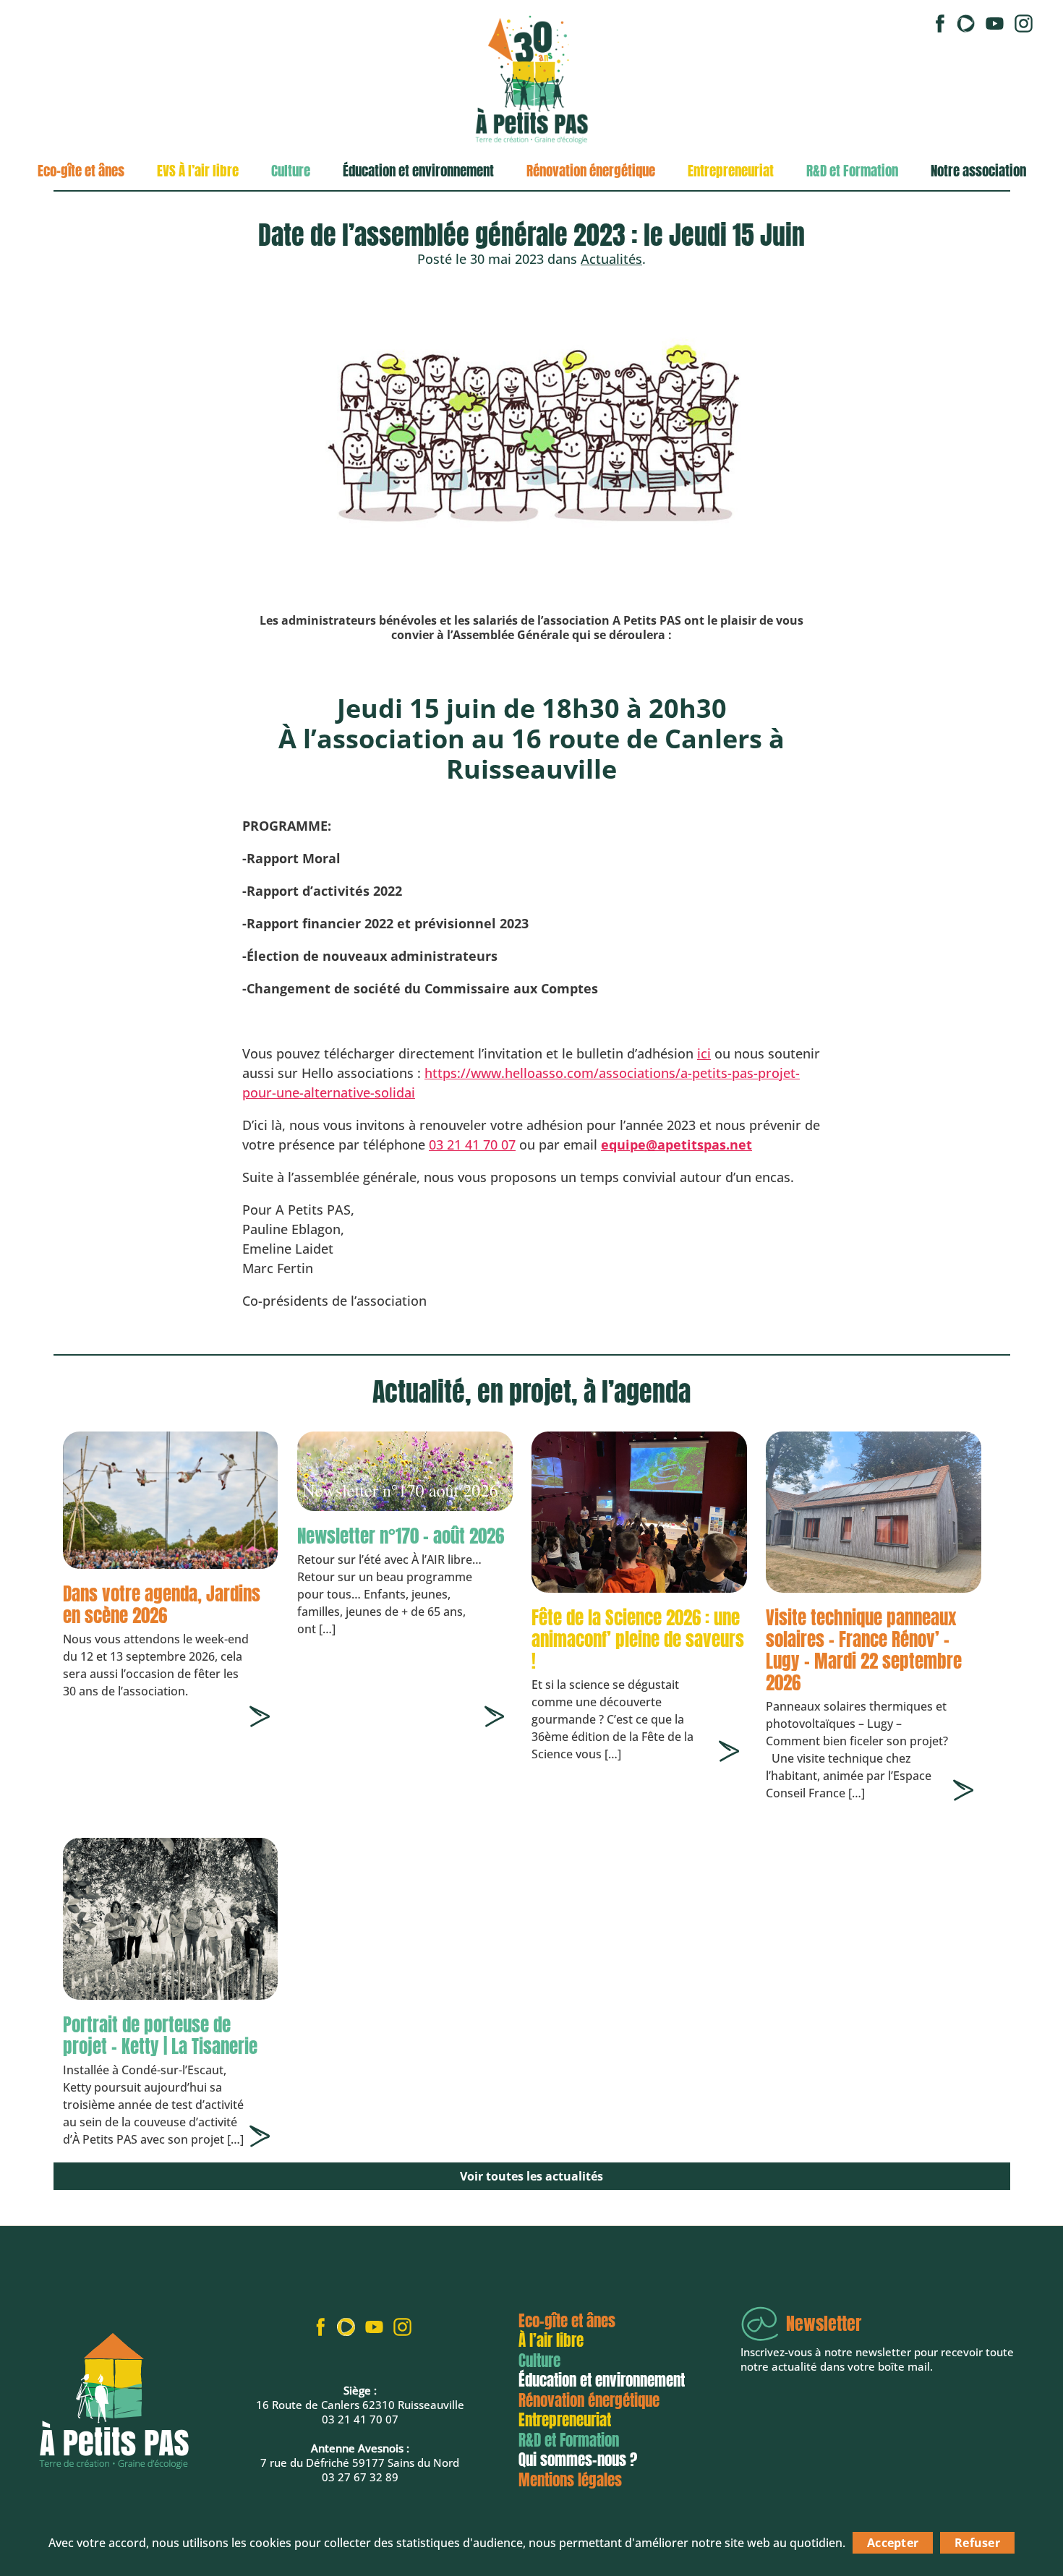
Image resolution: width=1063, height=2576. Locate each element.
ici (704, 1053)
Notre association (978, 171)
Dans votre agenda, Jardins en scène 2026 (162, 1605)
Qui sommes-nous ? (578, 2460)
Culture (291, 171)
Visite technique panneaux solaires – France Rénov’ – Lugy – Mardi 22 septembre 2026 (864, 1650)
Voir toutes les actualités (531, 2176)
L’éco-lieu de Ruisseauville (112, 215)
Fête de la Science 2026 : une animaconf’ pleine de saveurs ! (638, 1639)
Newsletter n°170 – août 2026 (401, 1536)
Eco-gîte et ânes (81, 171)
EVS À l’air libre (198, 171)
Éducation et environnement (418, 171)
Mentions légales (570, 2480)
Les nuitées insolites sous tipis (111, 261)
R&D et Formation (852, 171)
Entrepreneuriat (731, 171)
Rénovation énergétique (591, 171)
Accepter (893, 2543)
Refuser (977, 2543)
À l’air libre (551, 2340)
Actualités (611, 259)
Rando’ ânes (72, 307)
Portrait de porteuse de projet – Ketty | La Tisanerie (160, 2036)
